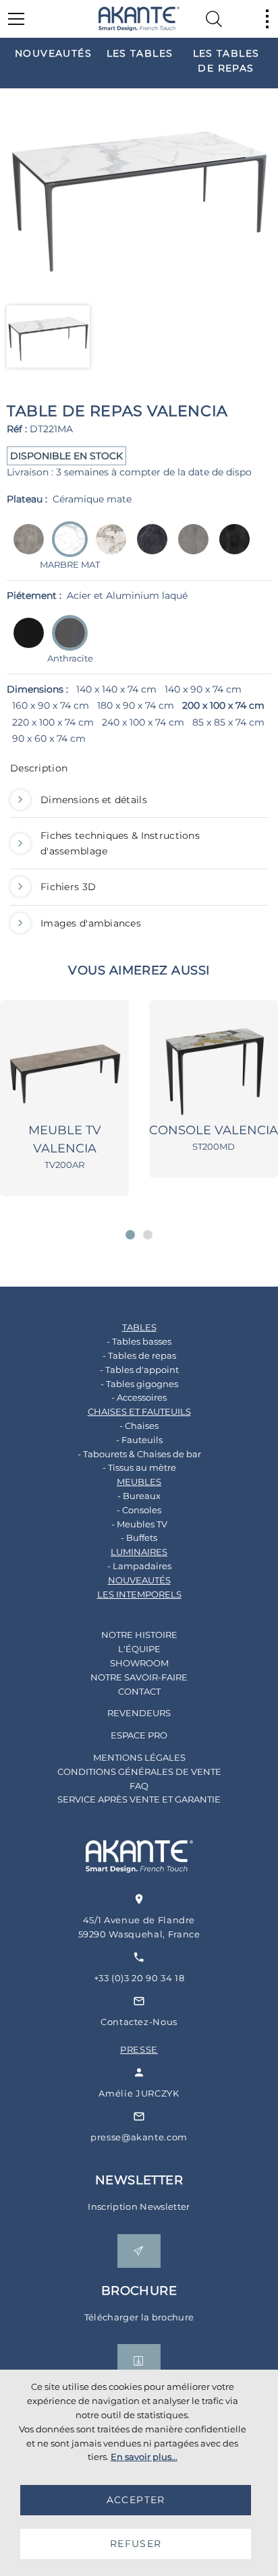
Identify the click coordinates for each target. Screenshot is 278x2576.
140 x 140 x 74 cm (116, 689)
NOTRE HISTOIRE (139, 1635)
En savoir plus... (144, 2457)
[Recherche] (214, 19)
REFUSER (136, 2544)
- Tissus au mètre (139, 1467)
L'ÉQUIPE (139, 1649)
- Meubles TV (139, 1524)
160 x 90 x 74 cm (51, 705)
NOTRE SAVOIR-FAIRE (139, 1677)
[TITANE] (230, 549)
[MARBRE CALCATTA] (107, 549)
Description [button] (39, 768)
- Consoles (139, 1510)
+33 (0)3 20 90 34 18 (139, 1978)
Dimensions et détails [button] (94, 800)
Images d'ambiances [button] (91, 923)
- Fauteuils (139, 1440)
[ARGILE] (25, 549)
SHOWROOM (139, 1663)
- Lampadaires (139, 1566)
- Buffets (139, 1538)
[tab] (139, 771)
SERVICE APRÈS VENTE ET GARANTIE (139, 1799)
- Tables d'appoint (139, 1370)
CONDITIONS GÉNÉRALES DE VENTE (139, 1772)
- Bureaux (139, 1496)
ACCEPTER (136, 2500)
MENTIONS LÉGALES (139, 1757)
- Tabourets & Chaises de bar (139, 1454)
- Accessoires (139, 1397)
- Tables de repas (139, 1355)
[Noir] (25, 642)
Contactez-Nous (139, 2022)
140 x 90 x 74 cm (203, 689)
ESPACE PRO (139, 1735)
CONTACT (139, 1691)
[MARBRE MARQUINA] (148, 549)
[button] (130, 1235)
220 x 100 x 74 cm (53, 722)
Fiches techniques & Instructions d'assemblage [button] (120, 843)
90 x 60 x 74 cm (49, 738)
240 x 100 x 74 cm (143, 722)
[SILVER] (189, 549)
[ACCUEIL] (139, 19)
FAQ (139, 1786)
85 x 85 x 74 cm (228, 722)
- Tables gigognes (139, 1384)
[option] (53, 53)
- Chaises (139, 1426)
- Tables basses (139, 1341)
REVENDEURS (139, 1713)
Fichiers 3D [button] (68, 887)
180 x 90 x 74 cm (136, 705)
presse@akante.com (139, 2137)
